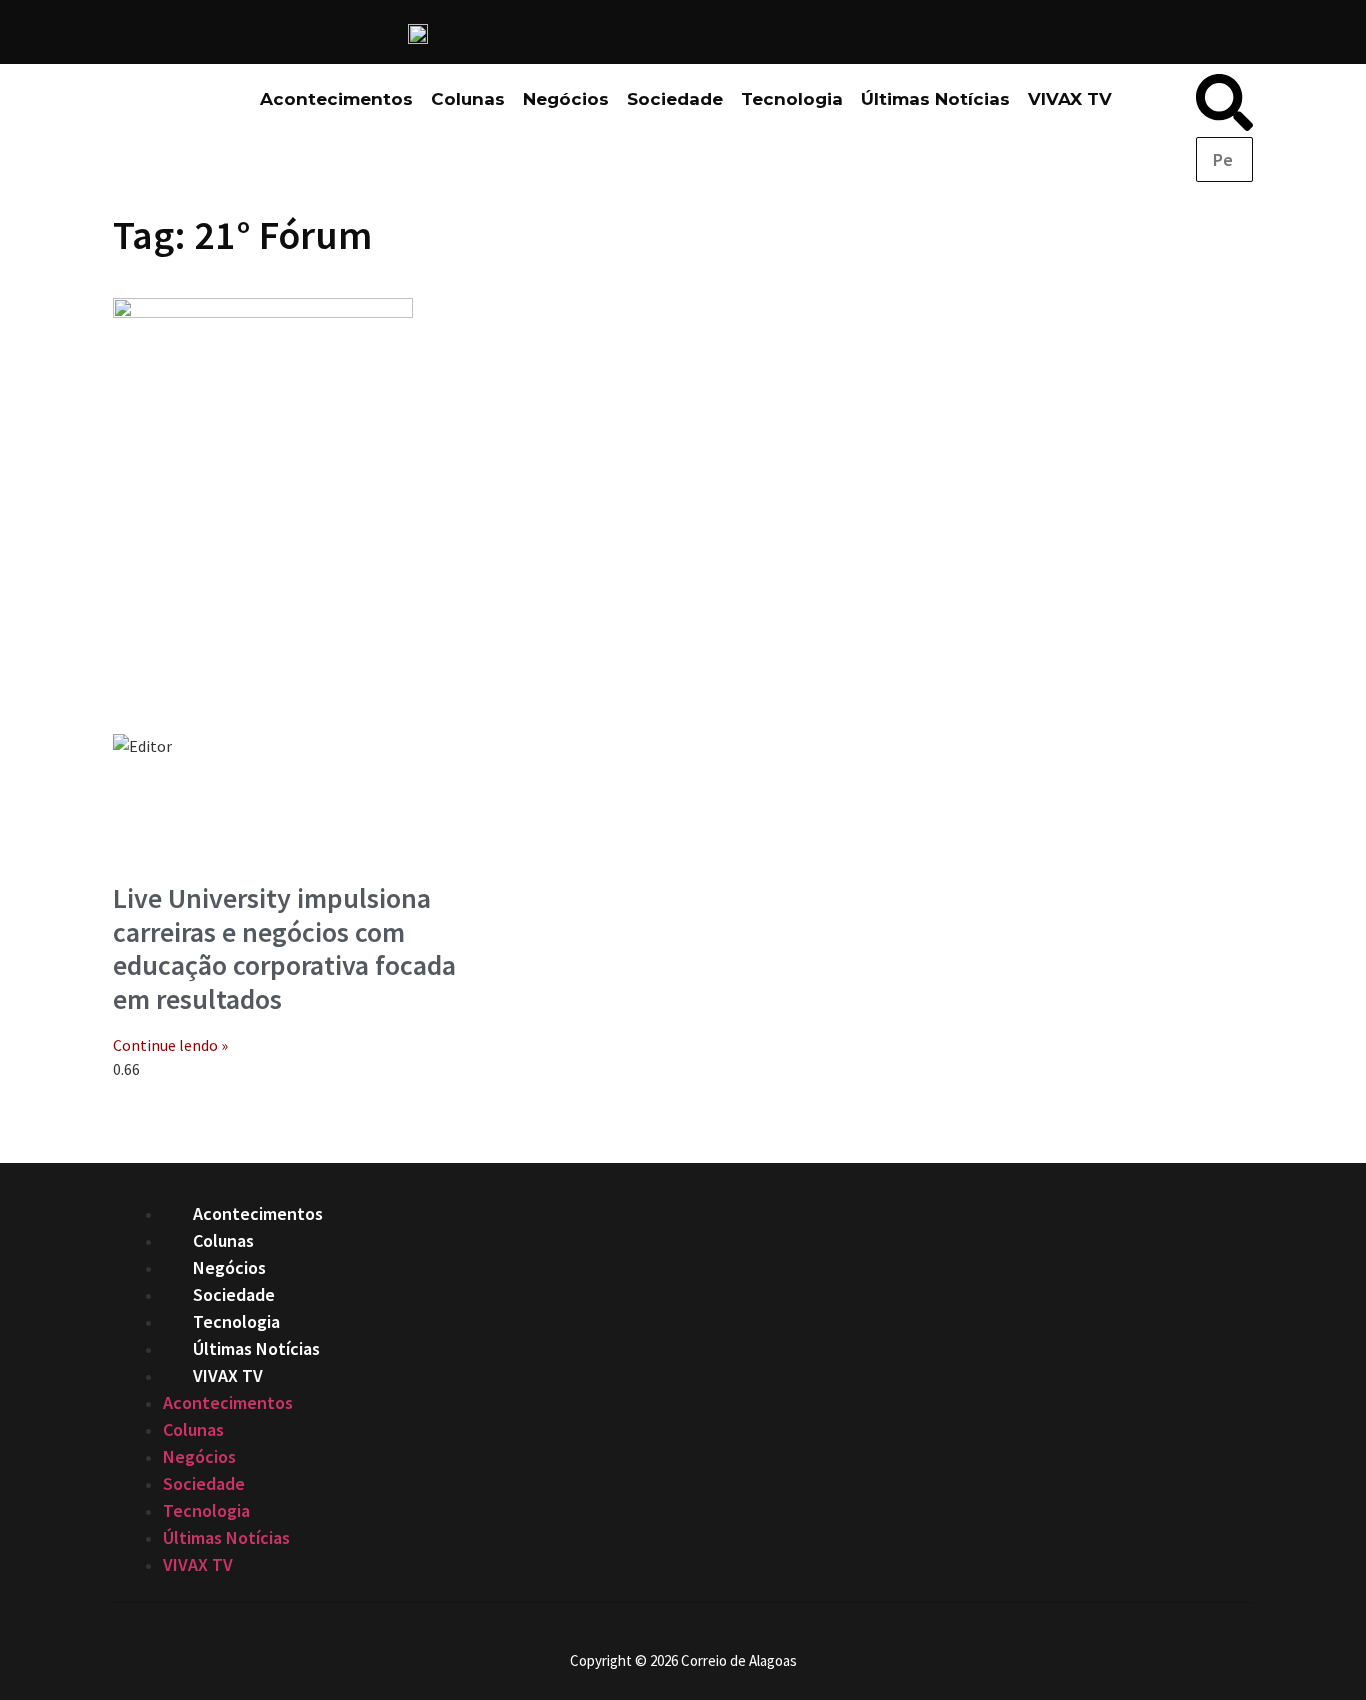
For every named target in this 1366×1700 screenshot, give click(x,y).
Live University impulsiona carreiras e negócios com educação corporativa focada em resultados (284, 948)
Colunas (468, 99)
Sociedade (675, 99)
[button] (1224, 105)
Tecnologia (792, 99)
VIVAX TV (1070, 99)
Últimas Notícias (935, 99)
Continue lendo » (170, 1045)
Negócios (566, 99)
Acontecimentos (336, 99)
